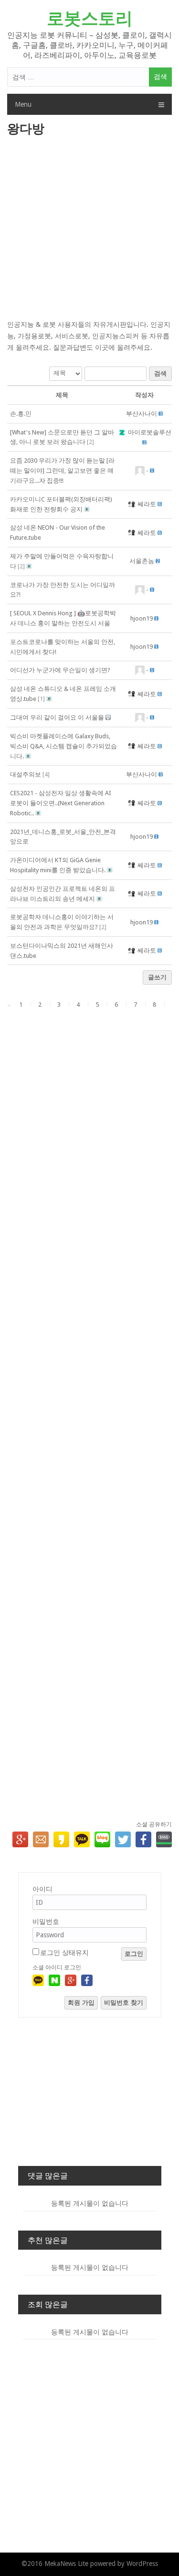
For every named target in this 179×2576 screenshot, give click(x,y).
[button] (142, 414)
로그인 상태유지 (64, 1953)
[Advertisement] (89, 229)
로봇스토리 (90, 18)
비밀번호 (46, 1921)
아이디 (42, 1889)
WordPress (142, 2564)
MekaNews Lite (66, 2564)
